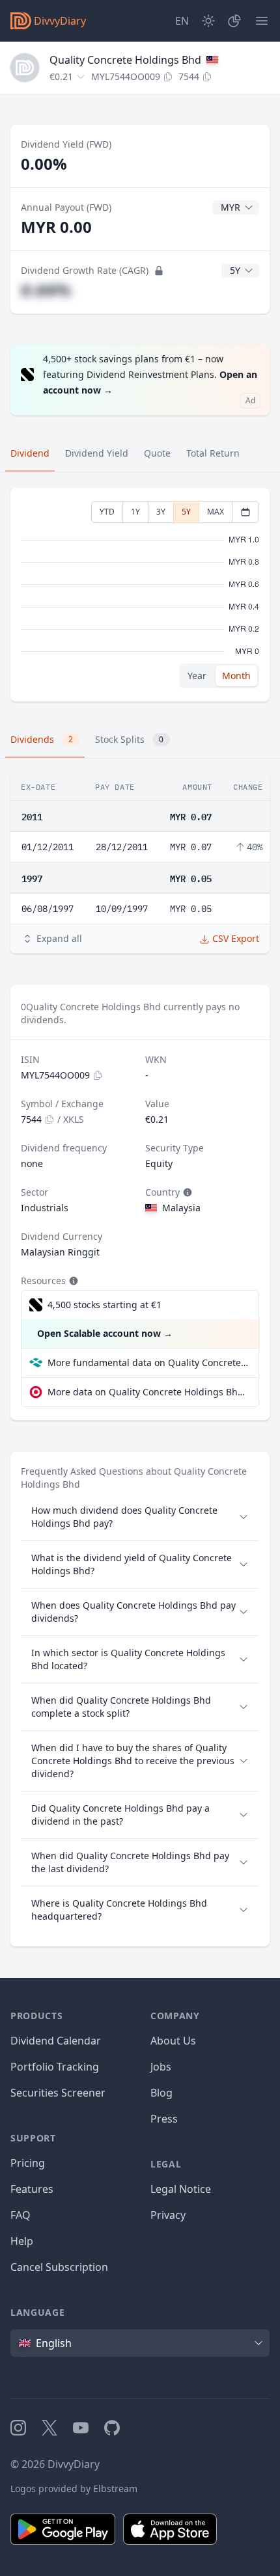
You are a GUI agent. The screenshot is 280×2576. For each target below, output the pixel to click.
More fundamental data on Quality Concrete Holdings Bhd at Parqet (148, 1362)
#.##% (46, 290)
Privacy (168, 2215)
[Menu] (262, 21)
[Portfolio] (234, 21)
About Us (173, 2041)
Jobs (161, 2067)
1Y (135, 512)
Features (32, 2189)
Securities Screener (58, 2093)
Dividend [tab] (30, 453)
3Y (161, 512)
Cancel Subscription (59, 2267)
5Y (186, 512)
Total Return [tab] (213, 453)
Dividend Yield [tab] (97, 453)
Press (164, 2119)
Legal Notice (181, 2189)
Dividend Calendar (56, 2041)
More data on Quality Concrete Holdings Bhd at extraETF (148, 1392)
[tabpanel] (140, 595)
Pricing (28, 2163)
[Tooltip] (186, 1192)
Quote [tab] (157, 453)
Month (236, 676)
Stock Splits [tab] (129, 739)
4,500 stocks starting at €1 (105, 1305)
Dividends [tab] (42, 739)
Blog (161, 2093)
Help (22, 2241)
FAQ (21, 2215)
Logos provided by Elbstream (74, 2489)
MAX (216, 512)
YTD (107, 512)
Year (197, 676)
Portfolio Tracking (55, 2067)
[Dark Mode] (208, 21)
